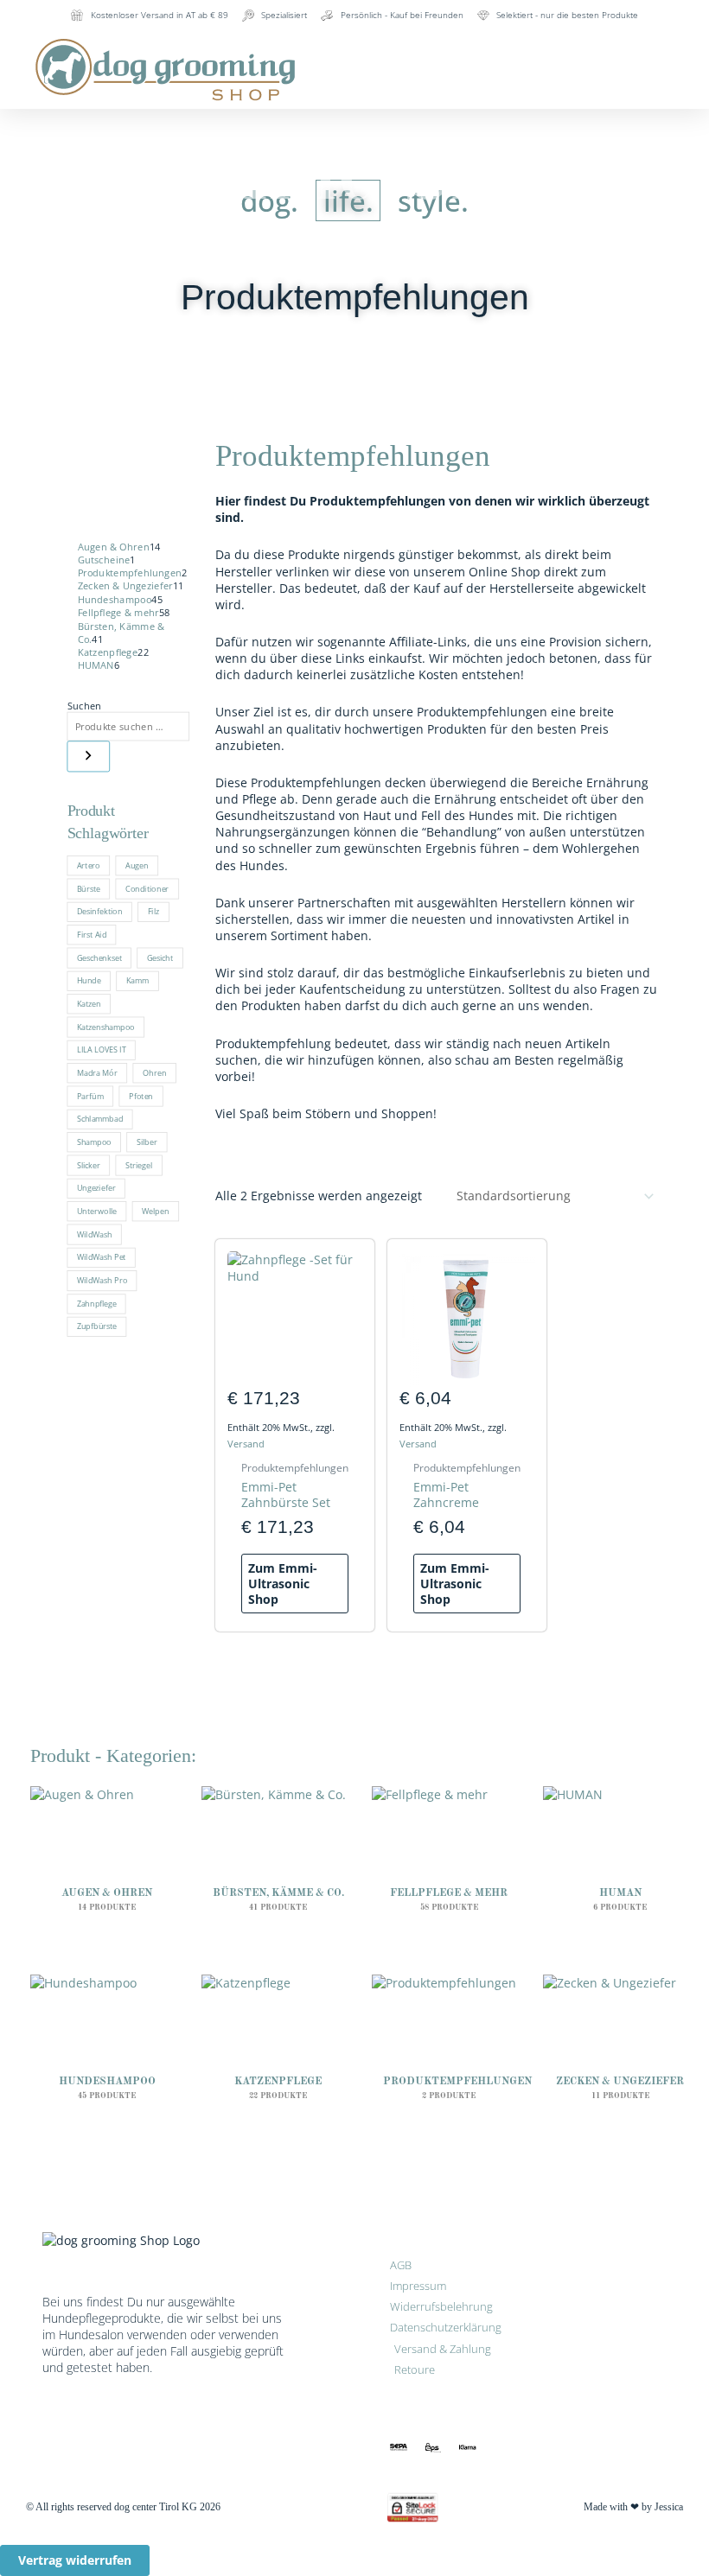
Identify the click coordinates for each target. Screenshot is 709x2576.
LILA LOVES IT (102, 1049)
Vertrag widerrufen (75, 2560)
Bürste (89, 888)
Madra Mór (97, 1072)
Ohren (154, 1072)
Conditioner (147, 888)
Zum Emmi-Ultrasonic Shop (283, 1584)
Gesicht (160, 957)
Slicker (89, 1165)
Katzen (89, 1003)
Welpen (155, 1211)
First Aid (92, 934)
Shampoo (94, 1142)
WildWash (95, 1234)
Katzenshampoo (106, 1027)
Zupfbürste (97, 1326)
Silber (147, 1142)
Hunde (89, 980)
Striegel (139, 1165)
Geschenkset (99, 957)
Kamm (137, 980)
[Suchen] (89, 757)
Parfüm (90, 1096)
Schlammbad (100, 1118)
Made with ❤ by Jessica (633, 2507)
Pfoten (141, 1096)
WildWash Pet (102, 1257)
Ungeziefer (96, 1187)
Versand (246, 1444)
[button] (467, 45)
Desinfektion (100, 911)
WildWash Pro (102, 1280)
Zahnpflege (97, 1303)
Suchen (85, 705)
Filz (154, 911)
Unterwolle (97, 1211)
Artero (89, 865)
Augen (137, 865)
